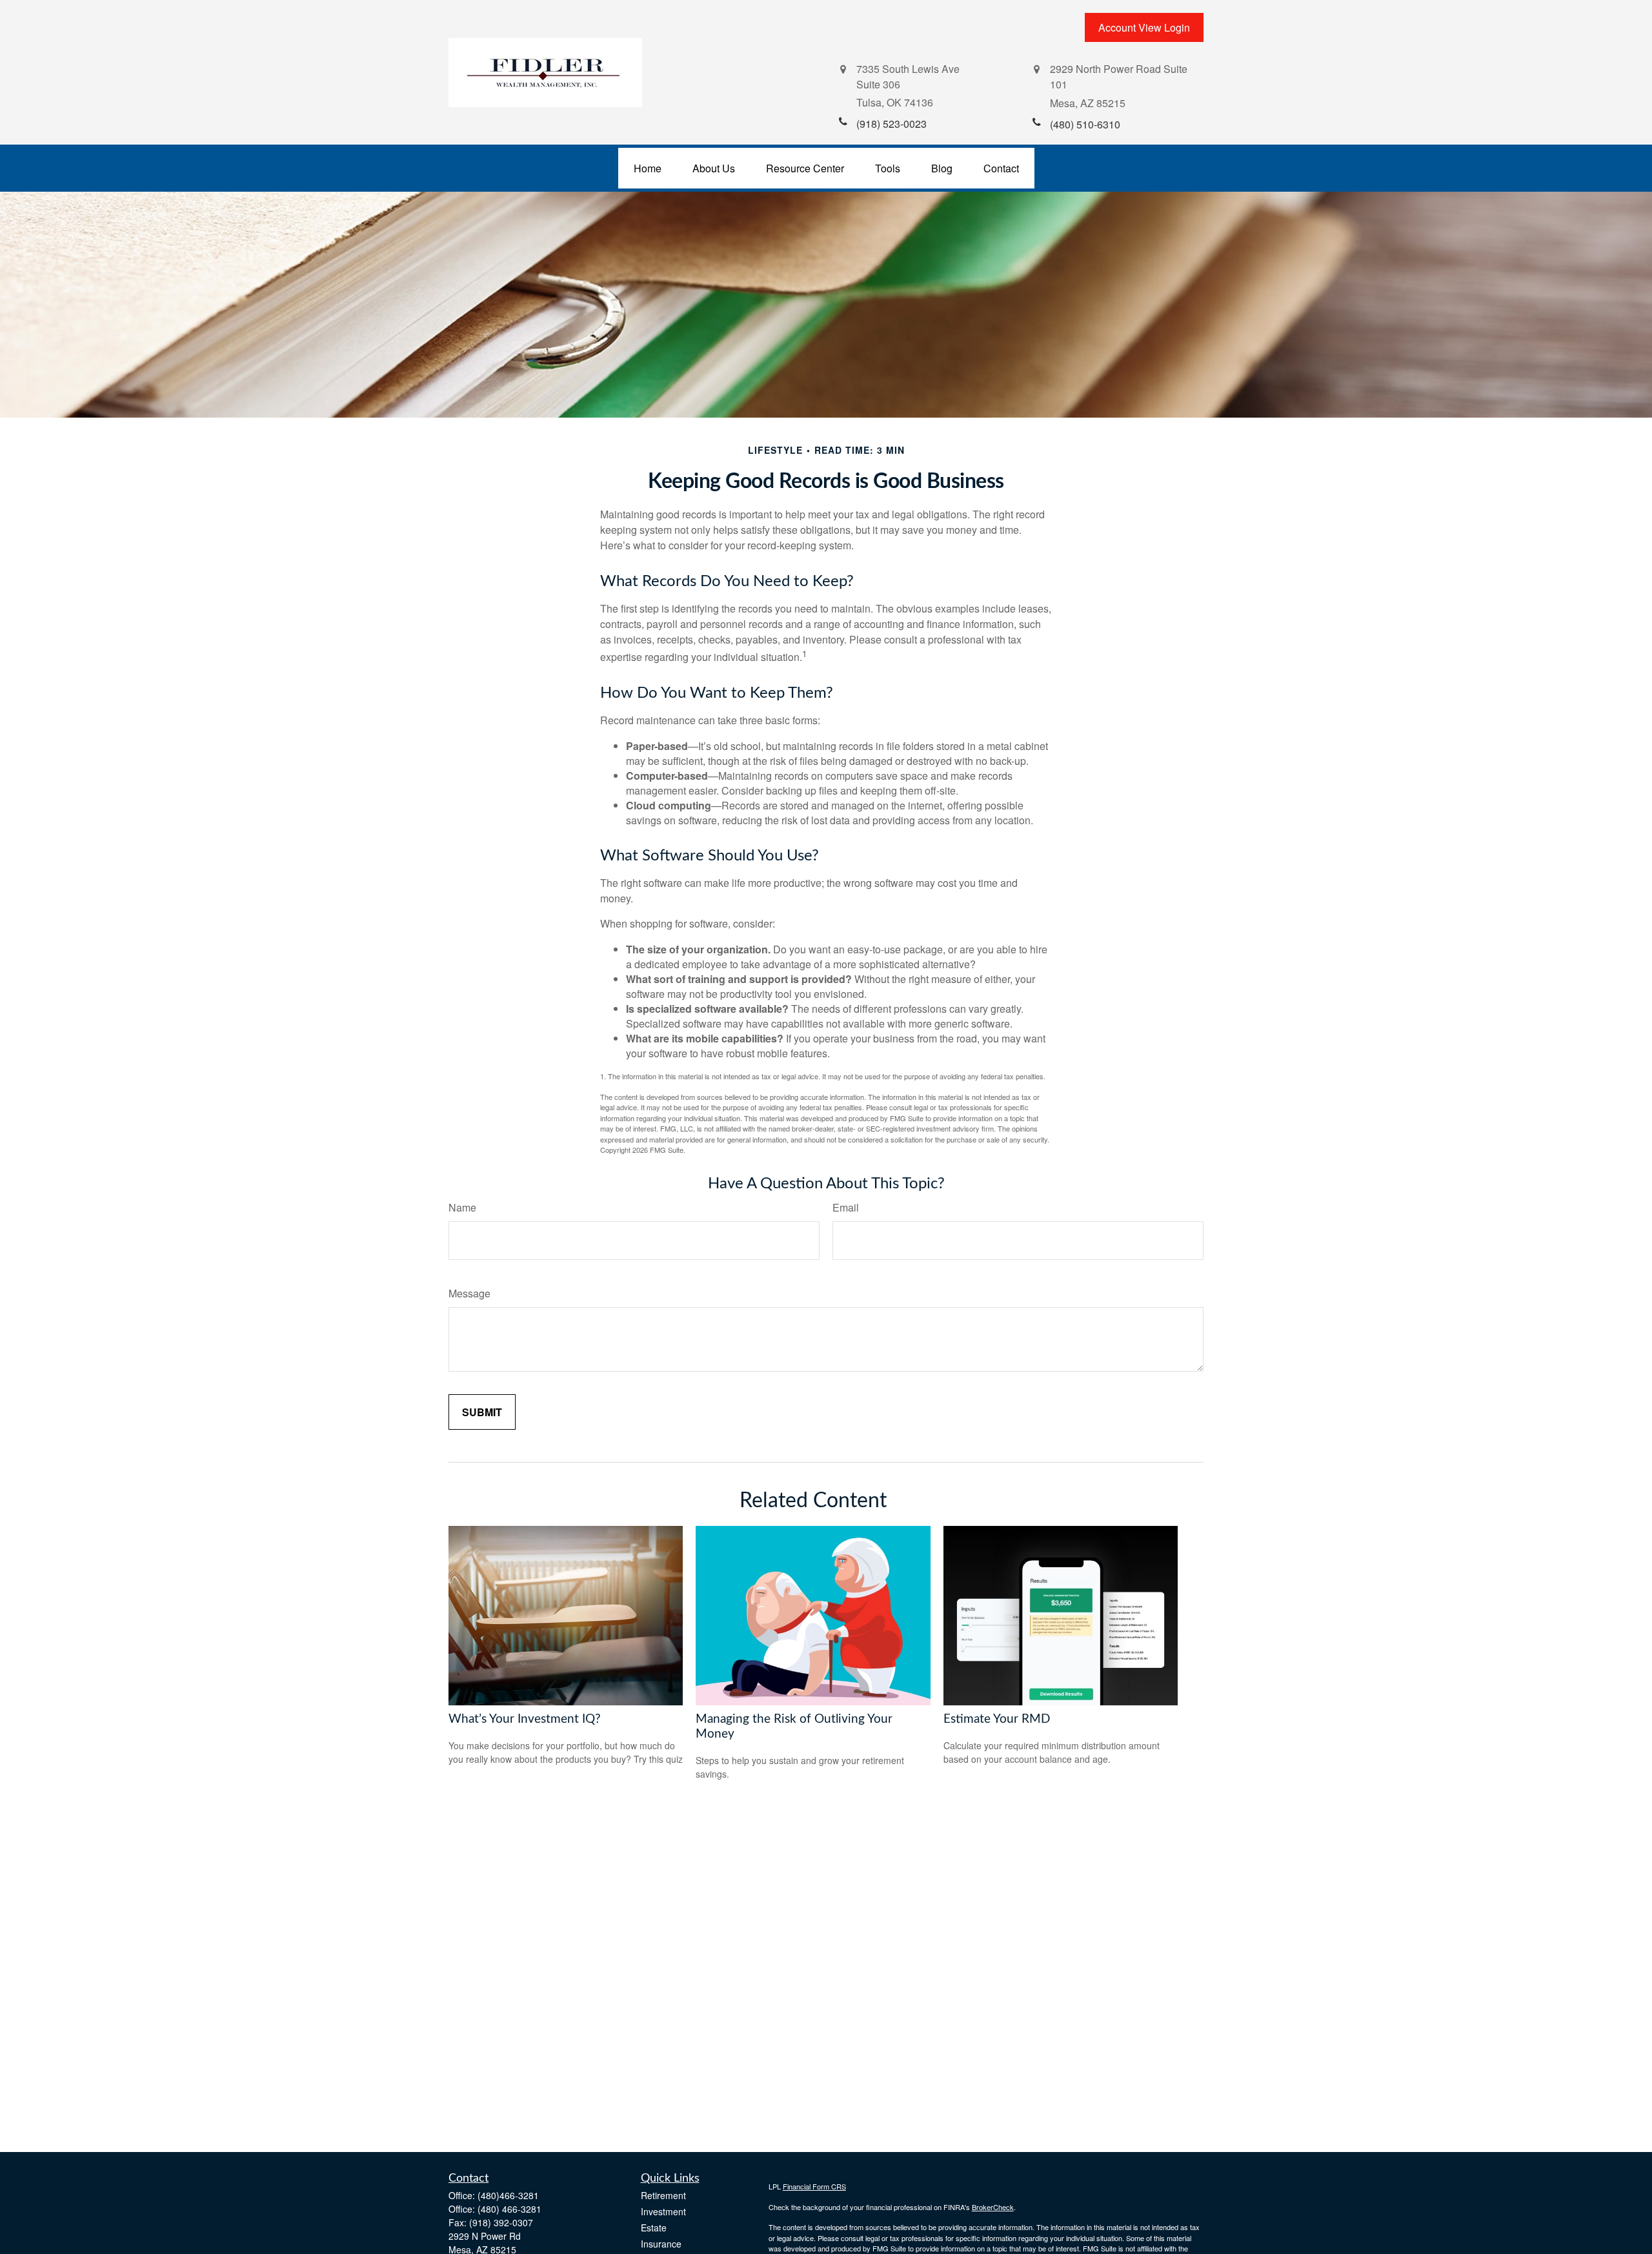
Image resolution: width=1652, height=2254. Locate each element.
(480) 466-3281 (509, 2209)
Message (469, 1293)
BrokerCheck (993, 2207)
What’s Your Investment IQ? (525, 1719)
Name (462, 1207)
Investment (663, 2211)
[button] (648, 168)
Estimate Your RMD (997, 1719)
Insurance (661, 2244)
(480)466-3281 (508, 2195)
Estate (654, 2228)
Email (846, 1207)
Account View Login (1144, 27)
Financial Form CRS (814, 2186)
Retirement (663, 2195)
